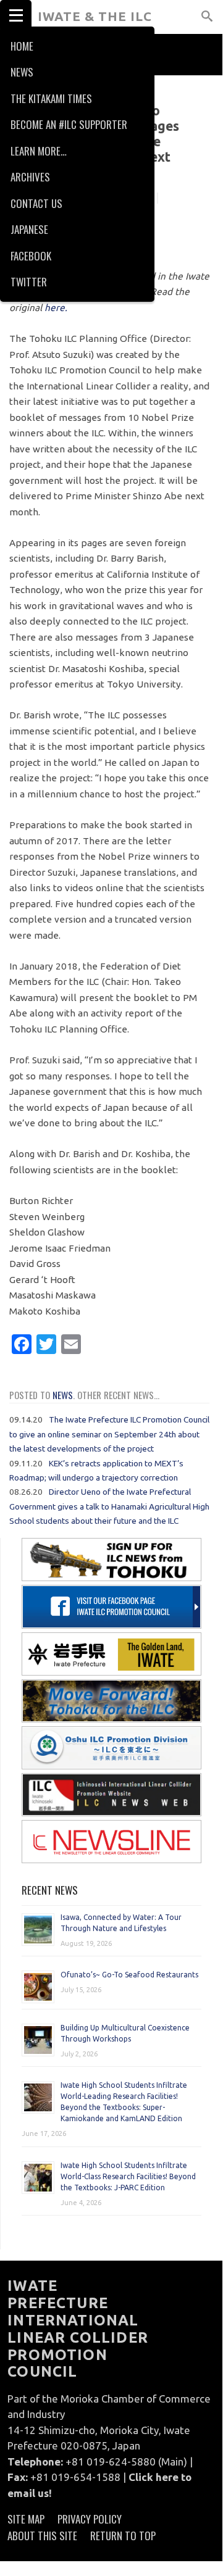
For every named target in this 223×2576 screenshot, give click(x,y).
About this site (42, 2536)
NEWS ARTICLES (41, 89)
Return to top (123, 2536)
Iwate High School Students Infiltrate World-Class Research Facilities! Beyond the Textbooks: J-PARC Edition (128, 2176)
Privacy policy (90, 2519)
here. (56, 308)
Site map (26, 2519)
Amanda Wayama (114, 199)
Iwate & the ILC (95, 16)
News (63, 1395)
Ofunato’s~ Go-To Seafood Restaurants (129, 1975)
